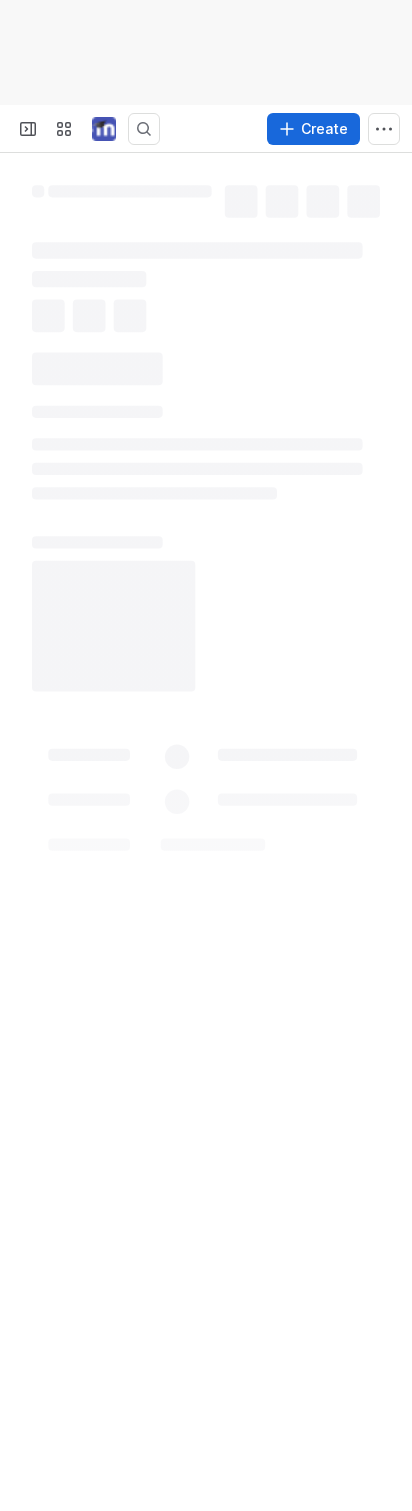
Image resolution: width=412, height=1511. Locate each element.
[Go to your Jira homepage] (104, 129)
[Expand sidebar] (28, 129)
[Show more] (384, 129)
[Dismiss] (384, 1401)
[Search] (144, 129)
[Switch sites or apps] (64, 129)
